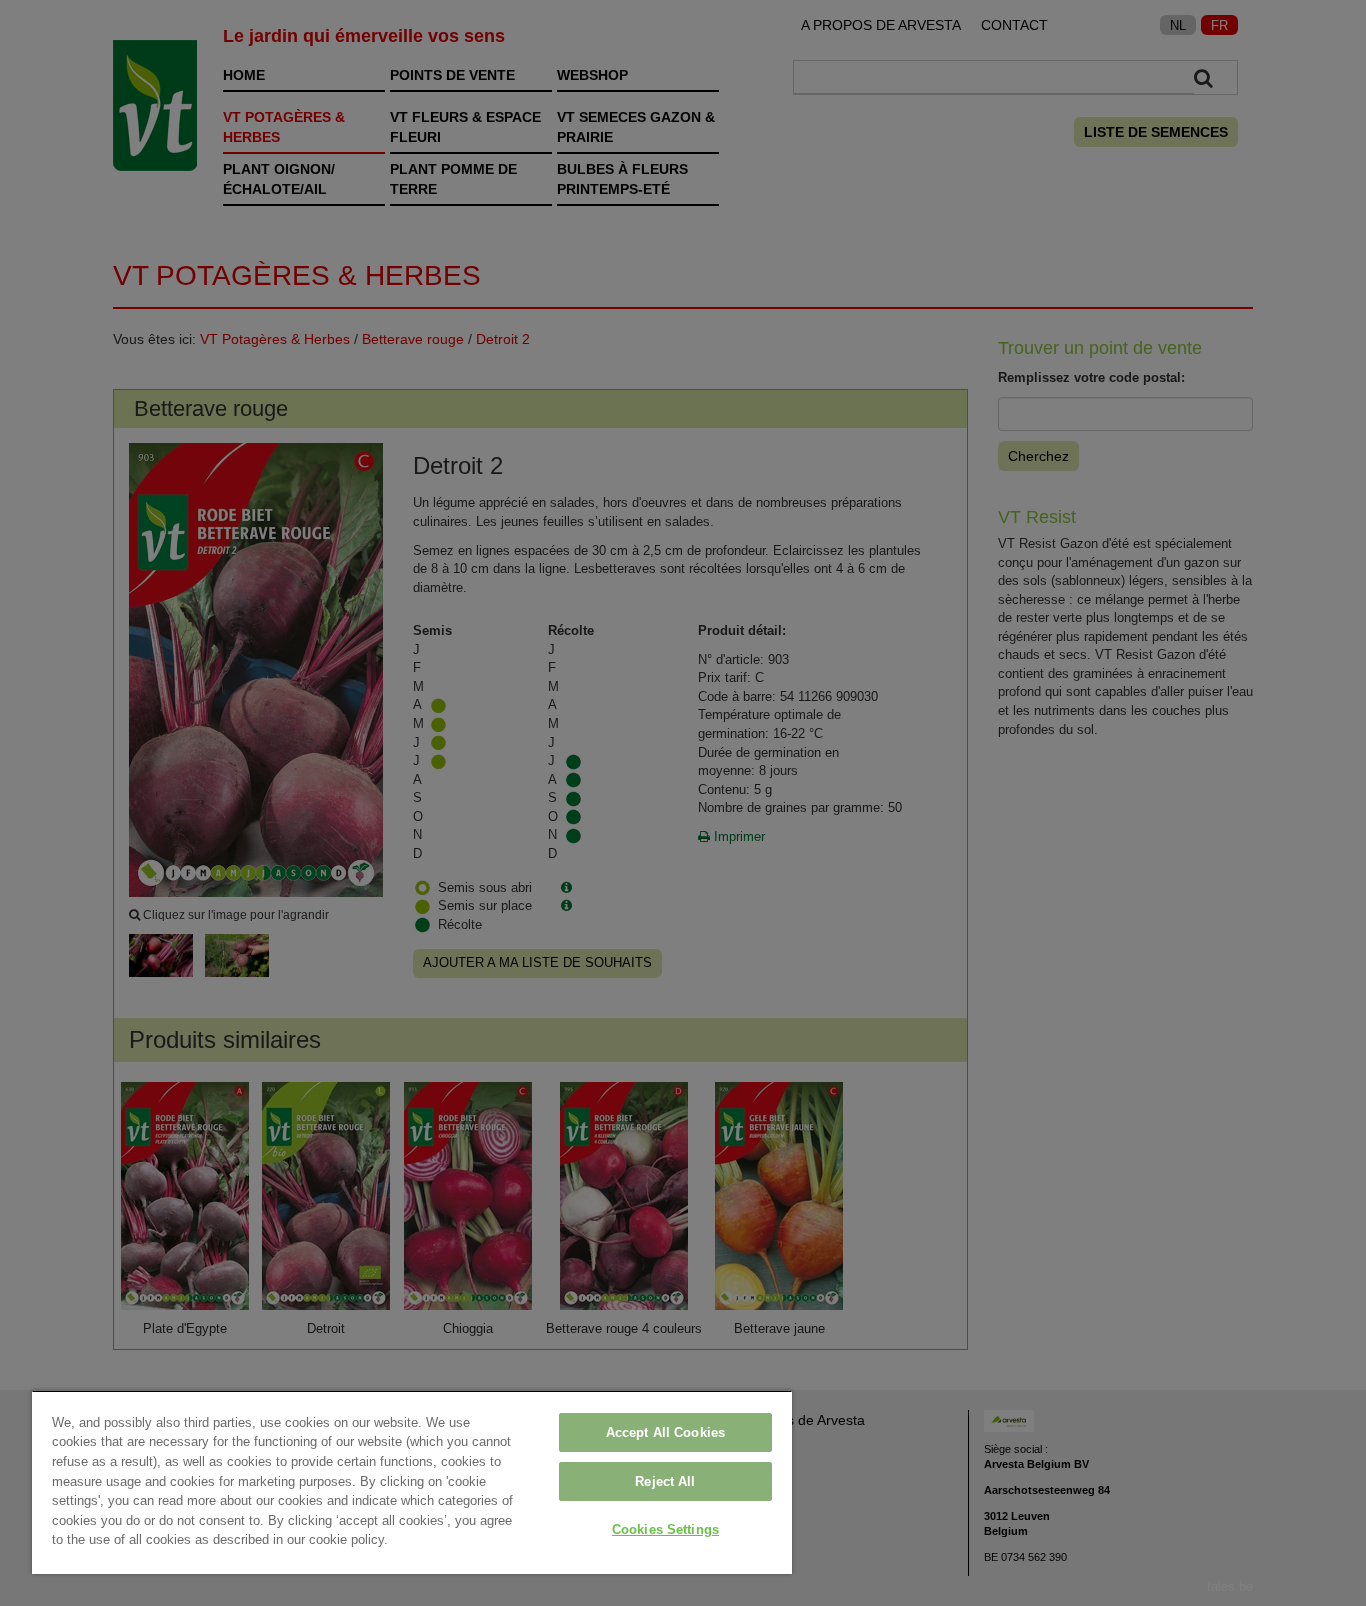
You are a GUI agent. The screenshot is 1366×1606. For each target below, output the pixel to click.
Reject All (665, 1481)
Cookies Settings (665, 1529)
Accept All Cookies (665, 1432)
